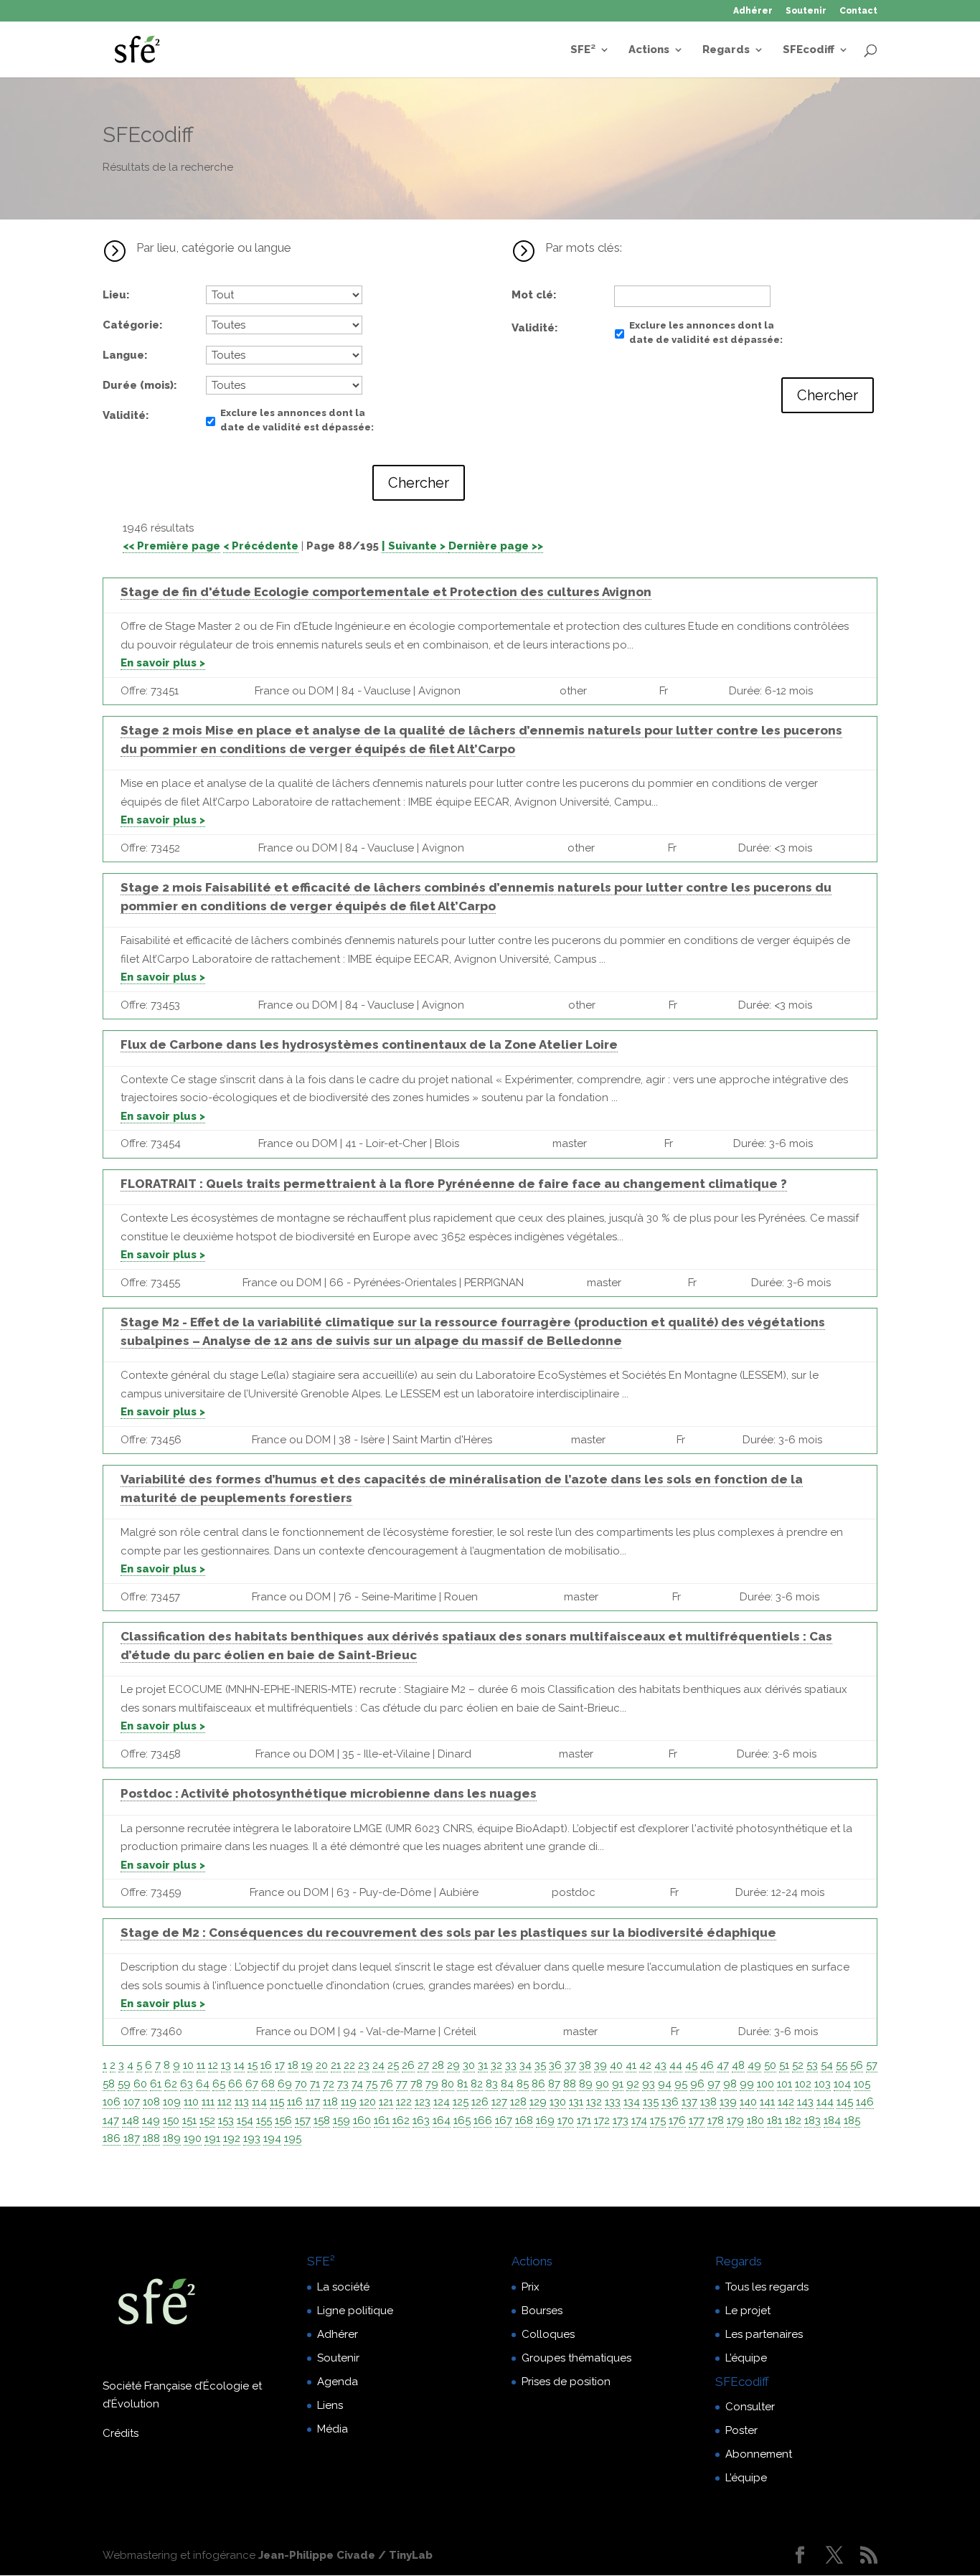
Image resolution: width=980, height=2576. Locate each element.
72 (329, 2084)
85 (523, 2084)
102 (803, 2084)
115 (277, 2102)
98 (730, 2084)
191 (212, 2138)
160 (362, 2120)
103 (823, 2084)
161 (382, 2120)
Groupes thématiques (576, 2358)
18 (293, 2065)
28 (438, 2065)
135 (651, 2102)
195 (293, 2138)
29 (453, 2065)
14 (239, 2065)
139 (728, 2102)
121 (386, 2102)
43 (660, 2065)
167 (504, 2120)
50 (770, 2065)
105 (862, 2084)
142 (786, 2102)
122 (404, 2102)
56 (857, 2065)
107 (132, 2102)
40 (616, 2065)
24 (378, 2065)
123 (423, 2102)
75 (372, 2084)
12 (213, 2065)
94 (665, 2084)
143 (805, 2102)
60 (140, 2084)
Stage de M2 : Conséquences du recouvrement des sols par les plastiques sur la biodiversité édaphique (448, 1933)
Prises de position (566, 2382)
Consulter (750, 2407)
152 (207, 2120)
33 (511, 2065)
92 (633, 2084)
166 (483, 2120)
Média (333, 2429)
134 (632, 2102)
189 (172, 2138)
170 (566, 2120)
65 (219, 2084)
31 (483, 2065)
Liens (330, 2405)
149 (151, 2120)
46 (707, 2065)
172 (602, 2120)
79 (432, 2084)
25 (393, 2065)
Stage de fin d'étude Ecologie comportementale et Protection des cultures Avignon (386, 592)
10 (188, 2065)
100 (765, 2084)
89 (586, 2084)
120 (368, 2102)
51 (784, 2065)
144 (825, 2102)
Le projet (748, 2311)
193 (252, 2138)
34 (526, 2065)
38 (585, 2065)
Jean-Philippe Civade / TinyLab (345, 2555)
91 (618, 2084)
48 (738, 2065)
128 (518, 2102)
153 (226, 2120)
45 (691, 2065)
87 (554, 2084)
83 (492, 2084)
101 (785, 2084)
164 (442, 2120)
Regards (726, 50)
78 (416, 2084)
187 (132, 2138)
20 (322, 2065)
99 (747, 2084)
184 (832, 2120)
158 (322, 2120)
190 (193, 2138)
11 (201, 2065)
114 (259, 2102)
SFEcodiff (809, 50)
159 (341, 2120)
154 (245, 2120)
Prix (531, 2287)
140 (748, 2102)
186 (112, 2138)
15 (253, 2065)
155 (264, 2120)
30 (469, 2065)
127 (499, 2102)
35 (540, 2065)
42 (645, 2065)
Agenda (338, 2382)
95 (681, 2084)
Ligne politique (355, 2311)
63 (187, 2084)
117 (313, 2102)
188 (151, 2138)
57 (872, 2065)
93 (649, 2084)
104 (842, 2084)
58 (109, 2084)
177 (697, 2120)
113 (242, 2102)
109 (172, 2102)
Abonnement (759, 2454)
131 (576, 2102)
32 (496, 2065)
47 (723, 2065)
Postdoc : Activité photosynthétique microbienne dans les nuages (329, 1793)
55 (842, 2065)
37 (570, 2065)
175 (658, 2120)
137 (689, 2102)
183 (812, 2120)
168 (524, 2120)
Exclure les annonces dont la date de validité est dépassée (296, 420)
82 (477, 2084)
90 (602, 2084)
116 (295, 2102)
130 (558, 2102)
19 (307, 2065)
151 (189, 2120)
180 (755, 2120)
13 (226, 2065)
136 (670, 2102)
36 (555, 2065)
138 (708, 2102)
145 (845, 2102)
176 (677, 2120)
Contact (858, 11)
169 (545, 2120)
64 (203, 2084)
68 (268, 2084)
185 (852, 2120)
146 (865, 2102)
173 (621, 2120)
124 (442, 2102)
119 (349, 2102)
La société (343, 2287)
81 (462, 2084)
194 (272, 2138)
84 (507, 2084)
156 (283, 2120)
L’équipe (746, 2358)
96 (697, 2084)
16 (266, 2065)
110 (191, 2102)
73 (343, 2084)
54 (827, 2065)
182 (793, 2120)
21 (336, 2065)
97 (714, 2084)
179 (735, 2120)
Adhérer (753, 11)
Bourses (542, 2311)
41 (631, 2065)
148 (131, 2120)
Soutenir (806, 11)
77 (402, 2084)
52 (798, 2065)
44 (676, 2065)
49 (754, 2065)
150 (171, 2120)
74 (357, 2084)
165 (462, 2120)
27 (423, 2065)
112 (225, 2102)
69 (285, 2084)
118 (330, 2102)
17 (280, 2065)
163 (421, 2120)
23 (364, 2065)
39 (600, 2065)
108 (151, 2102)
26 (408, 2065)
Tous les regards (767, 2287)
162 (401, 2120)
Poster (741, 2430)
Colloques (548, 2334)
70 (301, 2084)
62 (171, 2084)
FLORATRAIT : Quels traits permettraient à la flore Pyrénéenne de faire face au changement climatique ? (454, 1184)
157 (303, 2120)
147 (111, 2120)
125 (461, 2102)
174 (639, 2120)
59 (124, 2084)
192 (232, 2138)
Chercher (419, 483)
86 (538, 2084)
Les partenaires (764, 2334)
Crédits (121, 2433)
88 (570, 2084)
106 (112, 2102)
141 (767, 2102)
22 (349, 2065)
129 (538, 2102)
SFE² (583, 50)
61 (156, 2084)
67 (252, 2084)
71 (315, 2084)
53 (812, 2065)
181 (774, 2120)
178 (716, 2120)
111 (208, 2102)
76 (387, 2084)
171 (584, 2120)
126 (480, 2102)
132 (594, 2102)
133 (613, 2102)
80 (448, 2084)
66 (235, 2084)
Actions (649, 50)
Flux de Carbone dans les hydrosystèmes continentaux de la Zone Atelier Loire (369, 1044)
